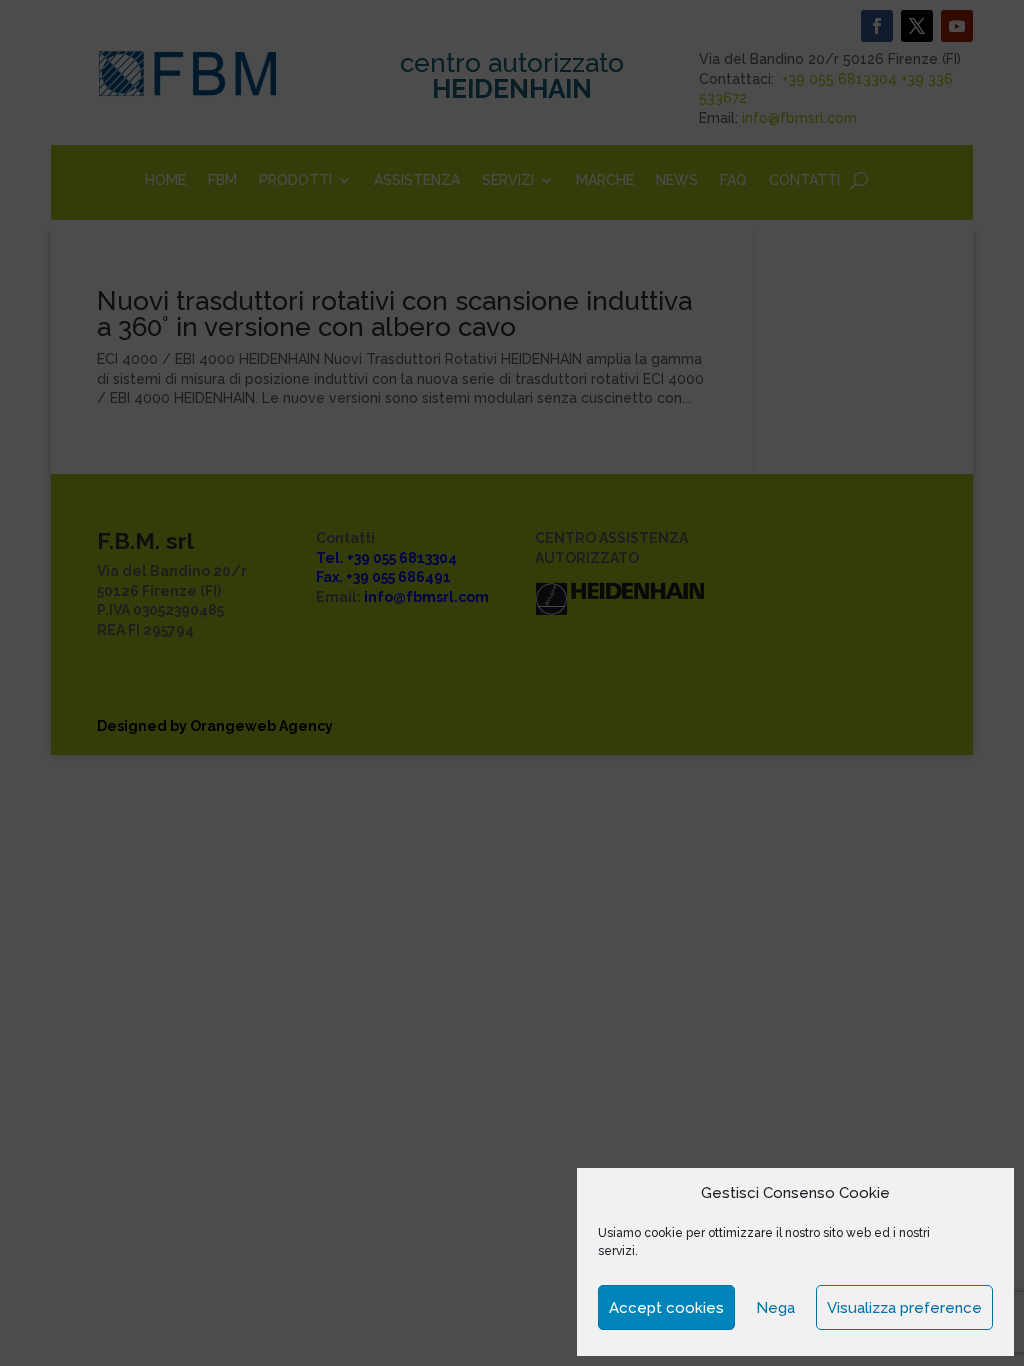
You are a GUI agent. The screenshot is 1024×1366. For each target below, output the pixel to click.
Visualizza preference (904, 1308)
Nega (775, 1308)
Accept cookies (666, 1308)
